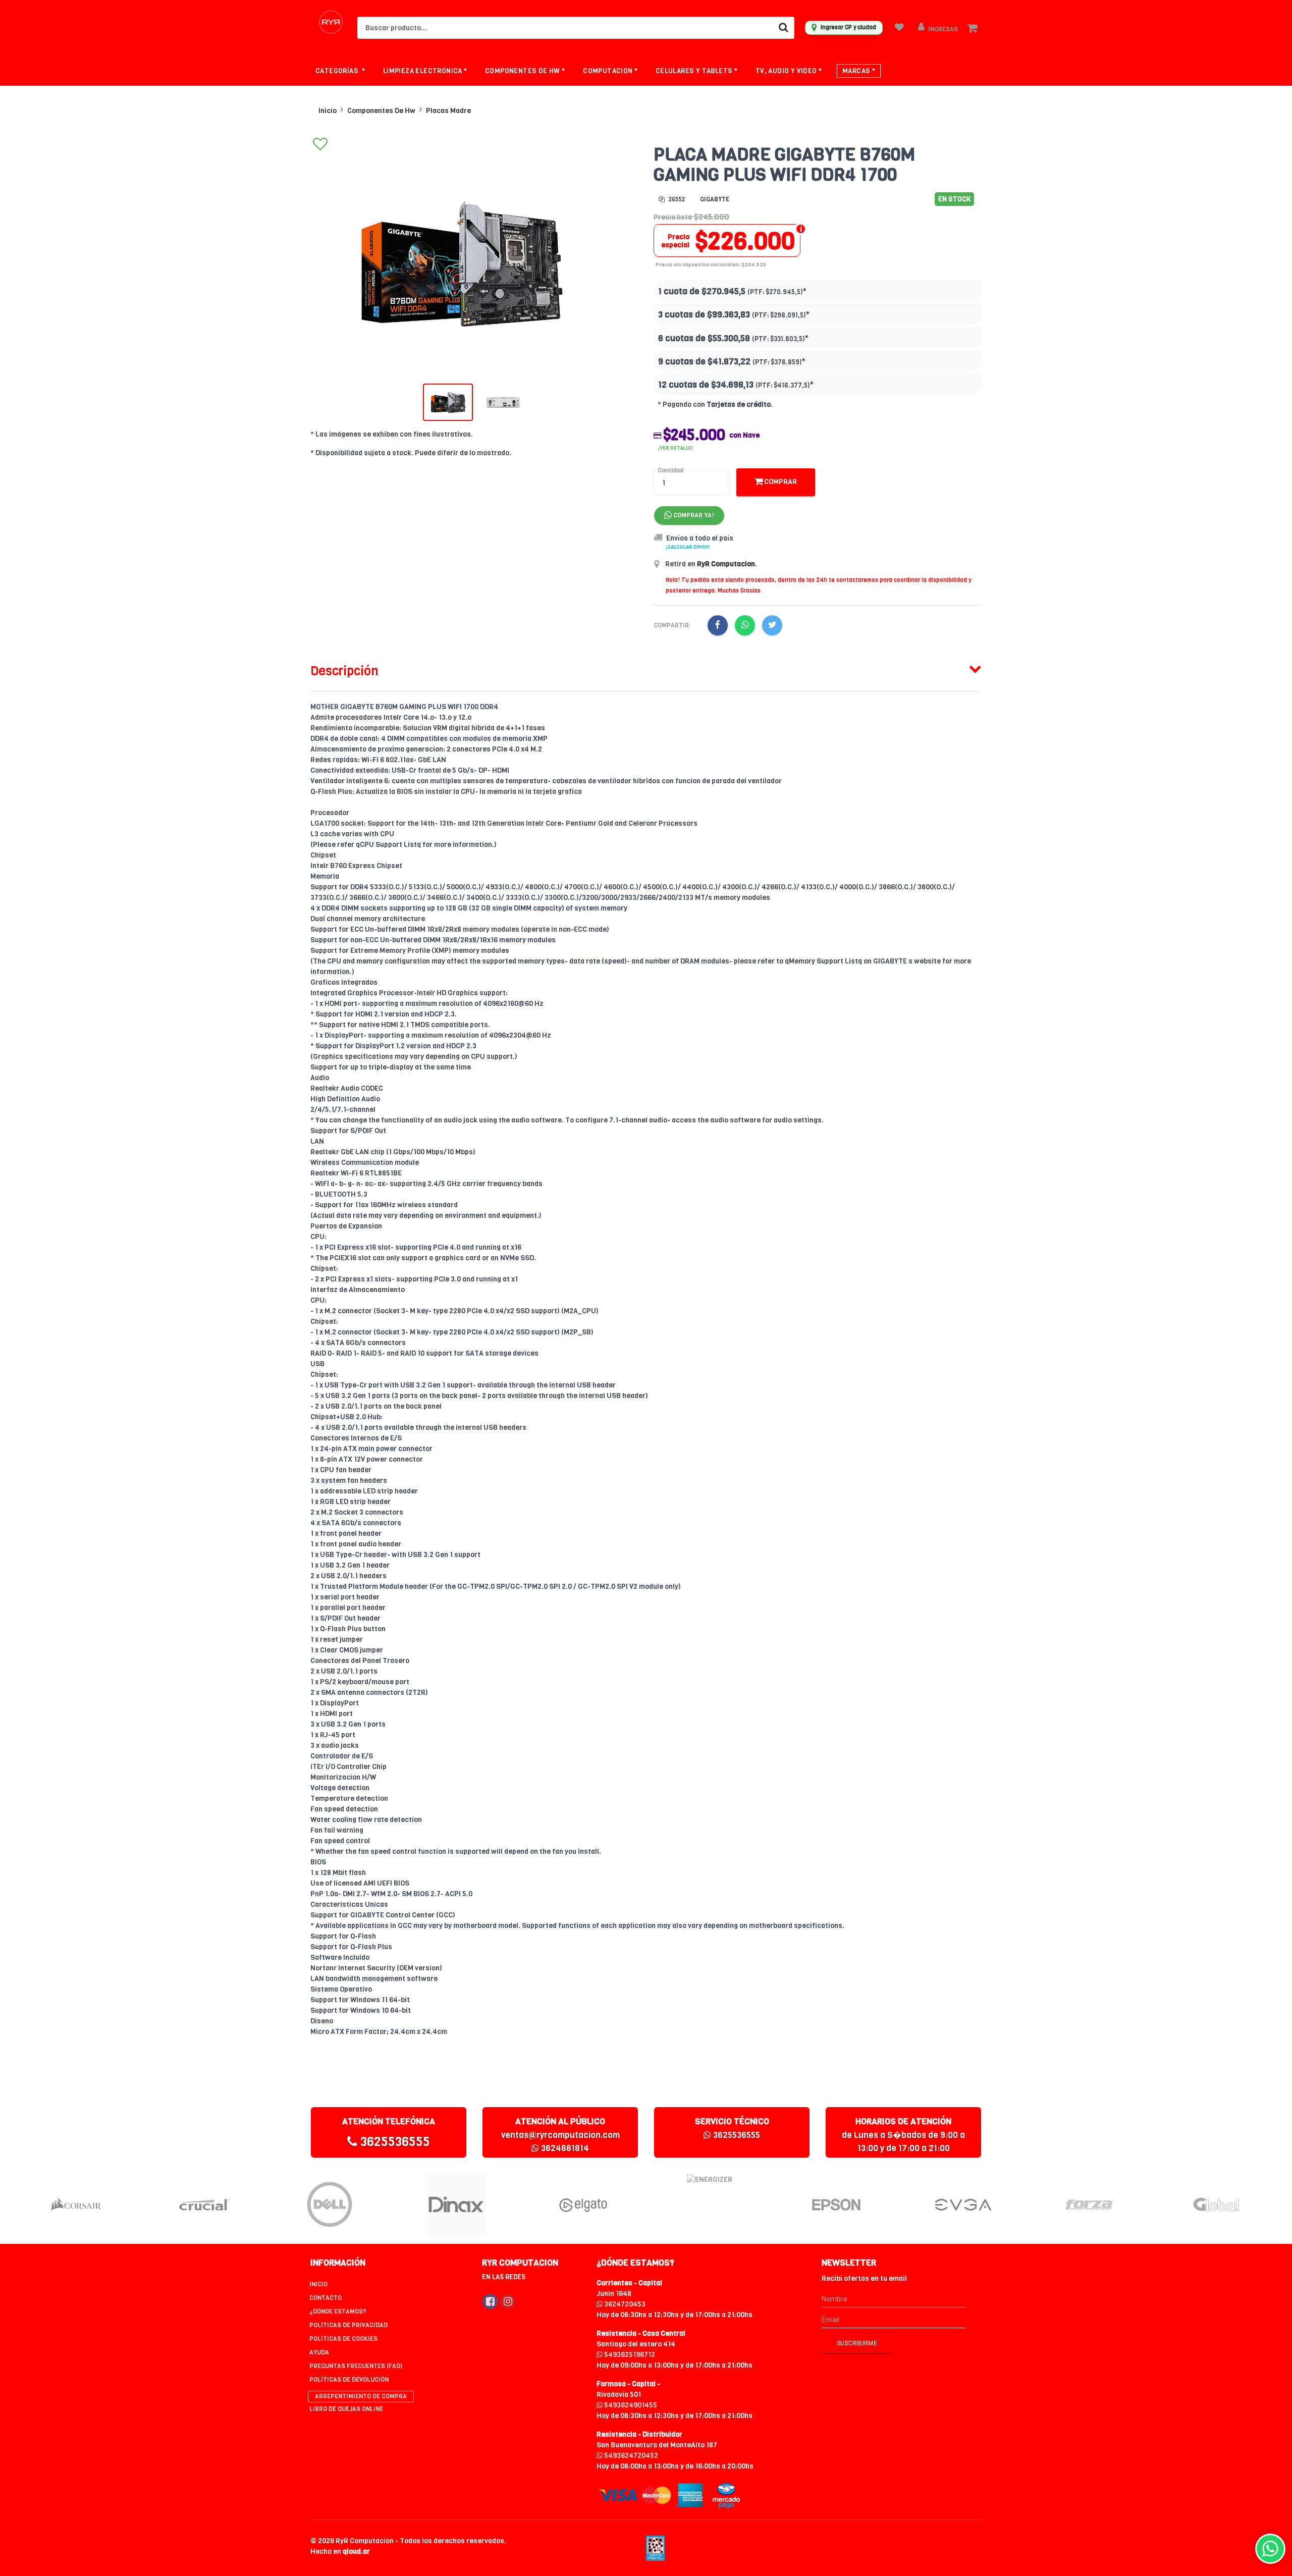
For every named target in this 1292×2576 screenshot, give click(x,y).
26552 (676, 199)
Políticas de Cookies (343, 2339)
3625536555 (394, 2142)
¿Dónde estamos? (338, 2312)
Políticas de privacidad (348, 2325)
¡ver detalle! (676, 448)
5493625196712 (629, 2355)
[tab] (646, 669)
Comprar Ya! (693, 515)
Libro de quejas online (346, 2409)
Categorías (338, 71)
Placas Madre (448, 111)
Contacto (326, 2298)
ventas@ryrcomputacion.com (560, 2135)
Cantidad (670, 470)
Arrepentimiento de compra (361, 2396)
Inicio (328, 111)
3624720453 (624, 2304)
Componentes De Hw (381, 111)
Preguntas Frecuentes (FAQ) (356, 2366)
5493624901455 (630, 2405)
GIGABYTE (715, 199)
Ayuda (319, 2352)
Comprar (780, 482)
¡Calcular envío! (688, 547)
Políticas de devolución (349, 2380)
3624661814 (564, 2148)
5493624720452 (630, 2456)
